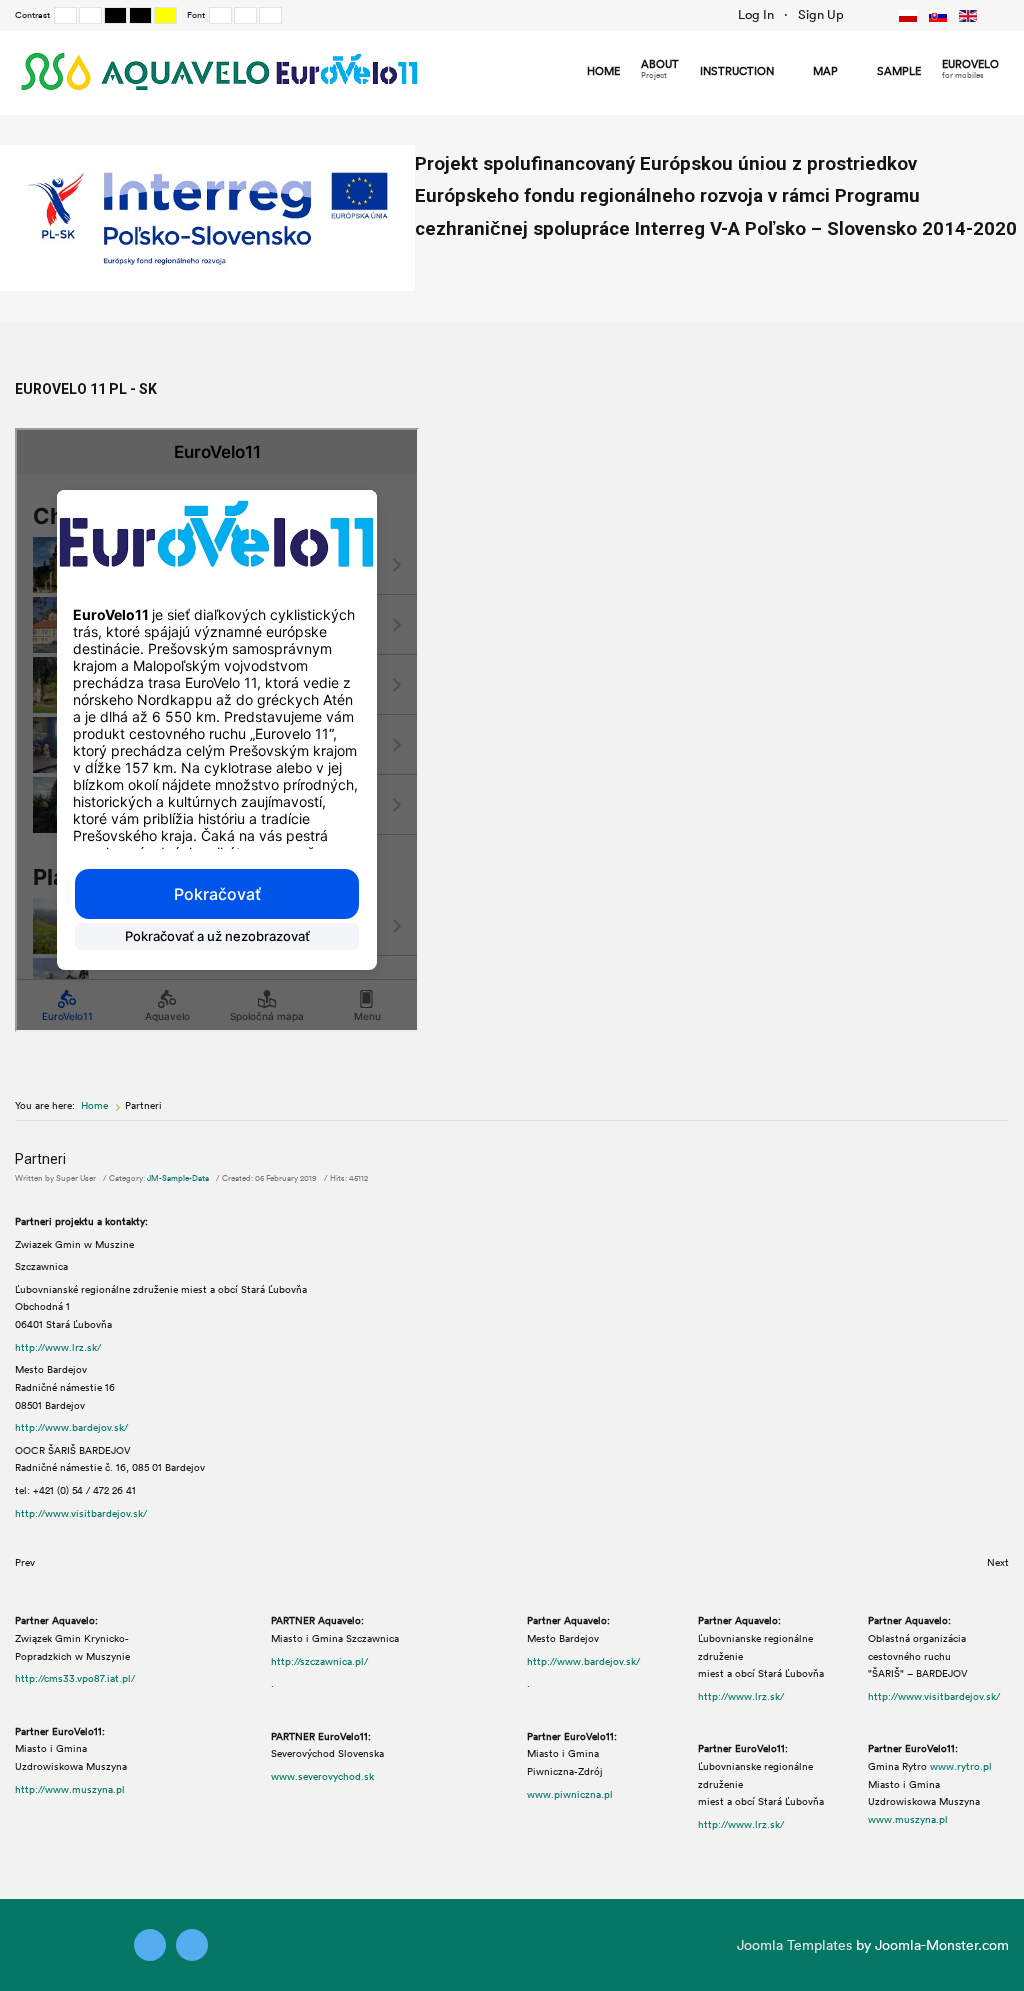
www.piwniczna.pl (570, 1794)
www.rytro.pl (961, 1766)
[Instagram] (192, 1945)
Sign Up (821, 14)
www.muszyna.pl (908, 1819)
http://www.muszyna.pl (70, 1789)
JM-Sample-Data (178, 1178)
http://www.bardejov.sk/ (71, 1427)
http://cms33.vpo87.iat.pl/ (75, 1678)
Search (865, 15)
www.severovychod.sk (322, 1776)
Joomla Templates (794, 1944)
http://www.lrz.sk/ (58, 1347)
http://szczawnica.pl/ (319, 1661)
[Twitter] (150, 1945)
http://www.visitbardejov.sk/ (81, 1513)
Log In (756, 14)
